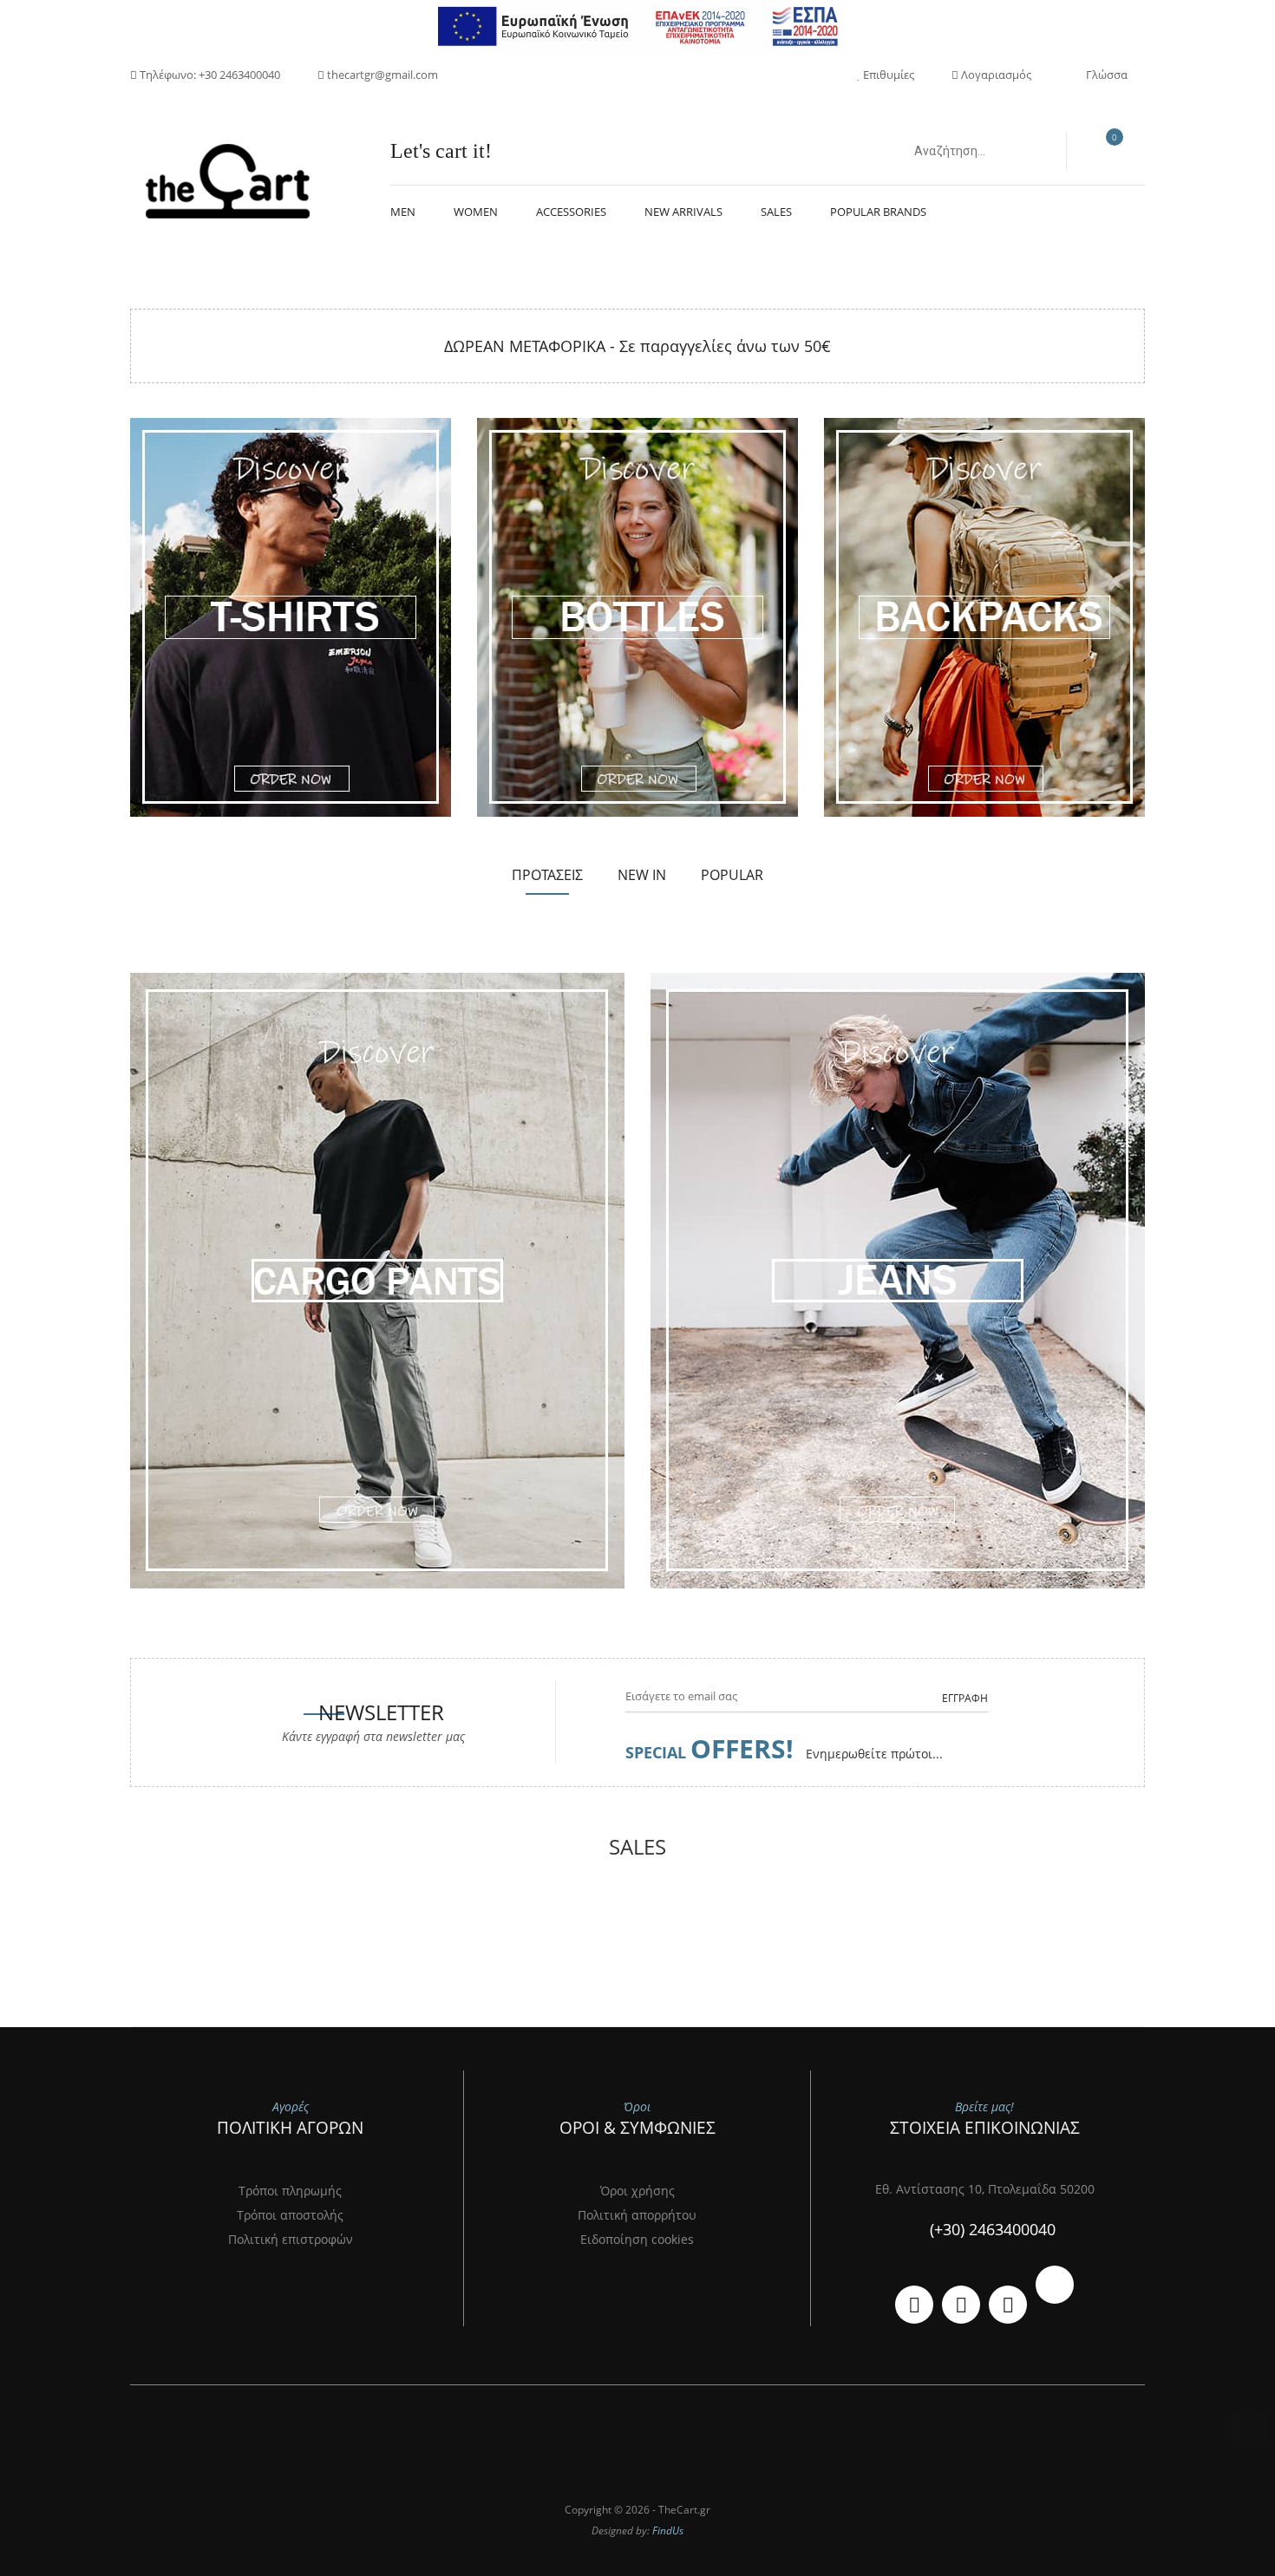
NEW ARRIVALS (683, 212)
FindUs (668, 2530)
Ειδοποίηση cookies (637, 2239)
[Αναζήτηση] (1034, 151)
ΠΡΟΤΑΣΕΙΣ (547, 875)
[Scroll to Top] (1249, 2429)
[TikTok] (1055, 2285)
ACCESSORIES (571, 212)
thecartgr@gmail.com (381, 75)
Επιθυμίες (887, 75)
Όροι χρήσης (637, 2191)
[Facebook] (961, 2305)
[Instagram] (1008, 2305)
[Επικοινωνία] (914, 2305)
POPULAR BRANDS (878, 212)
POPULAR (732, 875)
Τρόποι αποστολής (290, 2215)
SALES (776, 212)
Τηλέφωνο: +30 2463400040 (209, 75)
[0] (1106, 152)
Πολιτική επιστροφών (291, 2239)
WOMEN (476, 212)
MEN (403, 212)
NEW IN (642, 875)
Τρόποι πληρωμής (290, 2191)
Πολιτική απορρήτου (637, 2215)
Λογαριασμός (995, 75)
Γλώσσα (1107, 75)
